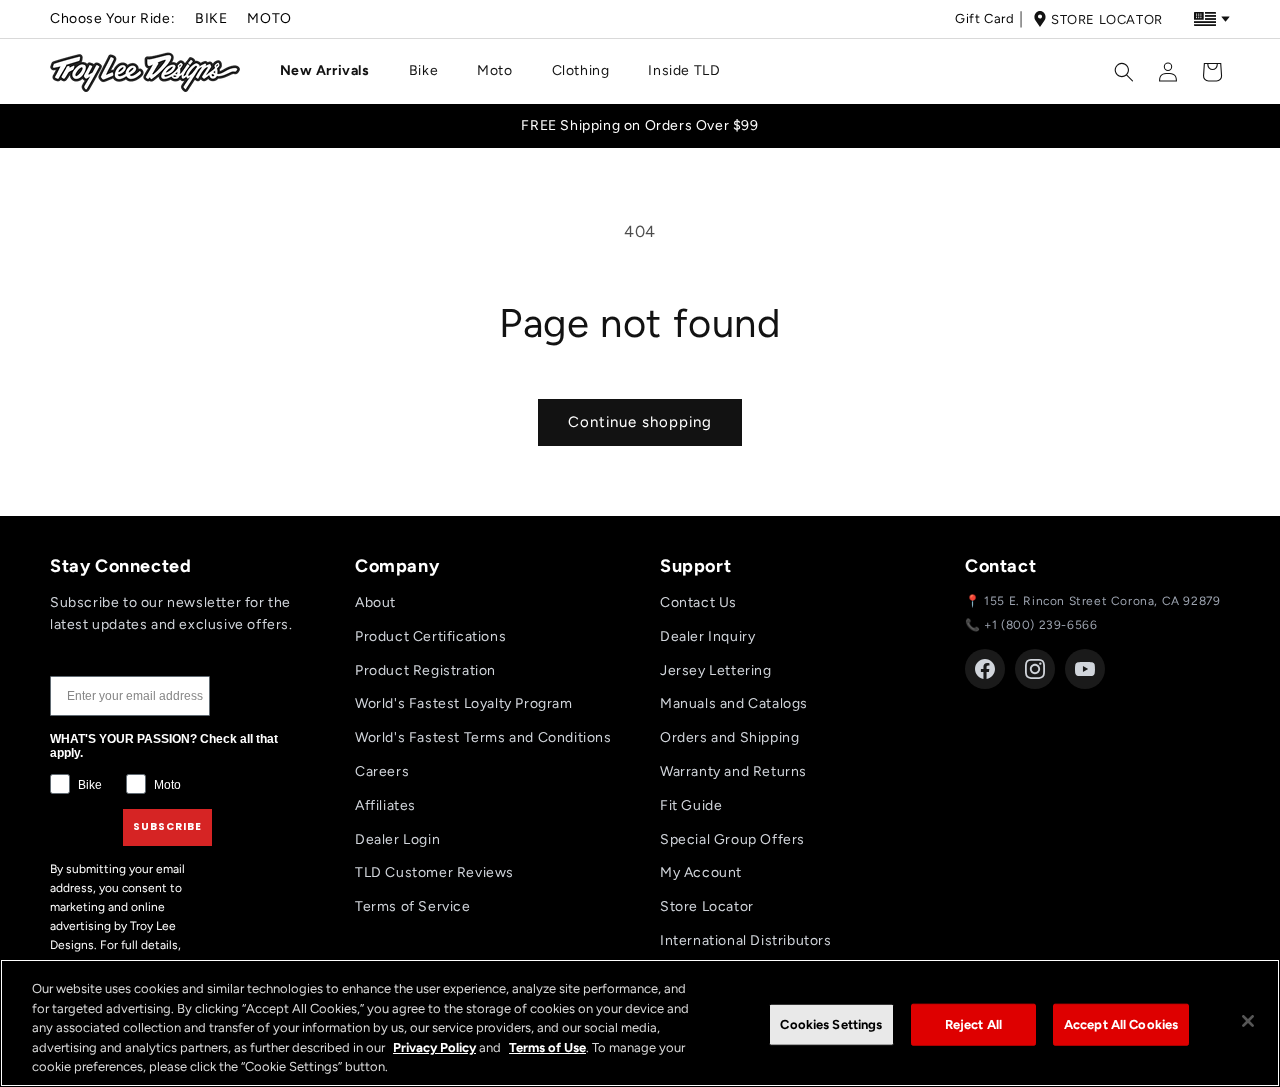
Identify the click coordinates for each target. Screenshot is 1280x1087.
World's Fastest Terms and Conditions (483, 737)
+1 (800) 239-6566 (1040, 625)
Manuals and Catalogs (734, 703)
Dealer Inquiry (707, 636)
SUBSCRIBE (167, 826)
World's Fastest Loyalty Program (464, 703)
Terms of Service (413, 906)
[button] (332, 71)
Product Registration (425, 670)
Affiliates (385, 805)
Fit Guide (691, 805)
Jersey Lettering (716, 670)
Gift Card (984, 18)
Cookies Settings (831, 1024)
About (375, 602)
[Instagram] (1035, 669)
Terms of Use (547, 1047)
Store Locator (1107, 19)
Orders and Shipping (729, 737)
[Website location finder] (1212, 19)
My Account (701, 872)
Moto (269, 18)
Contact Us (698, 602)
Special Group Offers (732, 839)
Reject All (973, 1024)
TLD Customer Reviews (434, 872)
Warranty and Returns (733, 771)
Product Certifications (430, 636)
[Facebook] (985, 669)
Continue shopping (640, 422)
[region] (640, 1023)
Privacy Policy (434, 1047)
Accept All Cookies (1121, 1024)
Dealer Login (397, 839)
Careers (382, 771)
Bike (211, 18)
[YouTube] (1085, 669)
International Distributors (746, 940)
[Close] (1248, 1021)
